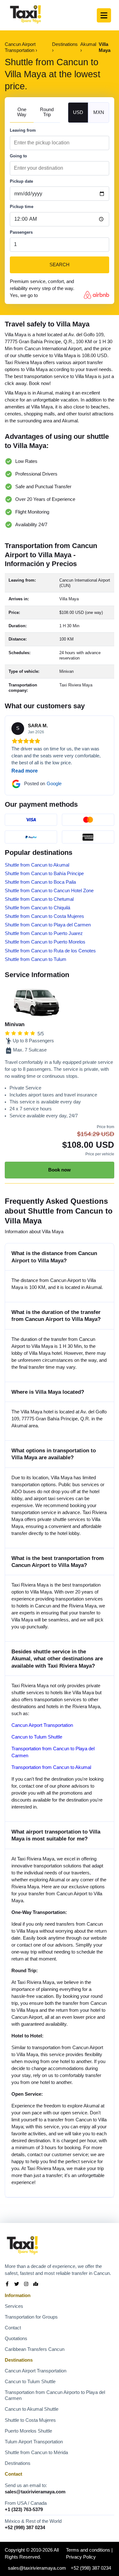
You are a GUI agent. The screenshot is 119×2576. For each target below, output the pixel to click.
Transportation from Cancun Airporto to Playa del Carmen (55, 2395)
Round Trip (47, 112)
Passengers (21, 232)
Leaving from (23, 130)
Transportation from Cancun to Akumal (51, 1767)
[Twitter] (17, 2285)
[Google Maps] (36, 2285)
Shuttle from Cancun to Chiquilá (37, 908)
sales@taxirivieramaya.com (35, 2492)
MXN (99, 112)
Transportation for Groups (31, 2317)
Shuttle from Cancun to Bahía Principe (44, 874)
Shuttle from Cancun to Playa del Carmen (48, 925)
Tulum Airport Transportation (34, 2442)
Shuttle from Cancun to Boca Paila (40, 882)
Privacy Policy (81, 2557)
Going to (18, 156)
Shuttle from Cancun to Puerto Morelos (45, 942)
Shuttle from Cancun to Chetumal (39, 899)
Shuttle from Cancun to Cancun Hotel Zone (49, 891)
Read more (25, 771)
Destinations (18, 2463)
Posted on (43, 784)
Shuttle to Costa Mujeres (30, 2420)
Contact (13, 2328)
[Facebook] (7, 2285)
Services (14, 2306)
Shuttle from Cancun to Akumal (37, 865)
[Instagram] (26, 2285)
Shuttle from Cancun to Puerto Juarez (44, 933)
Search (60, 265)
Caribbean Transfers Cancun (35, 2349)
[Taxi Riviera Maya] (26, 15)
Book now (60, 1170)
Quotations (16, 2339)
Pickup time (22, 207)
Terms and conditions (88, 2550)
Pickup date (21, 181)
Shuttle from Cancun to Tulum (36, 959)
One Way (22, 112)
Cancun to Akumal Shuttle (32, 2409)
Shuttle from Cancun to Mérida (36, 2453)
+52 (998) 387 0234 (25, 2528)
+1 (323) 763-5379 (24, 2510)
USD (78, 112)
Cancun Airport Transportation (42, 1725)
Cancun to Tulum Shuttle (37, 1737)
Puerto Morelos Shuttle (28, 2431)
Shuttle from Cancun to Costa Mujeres (44, 916)
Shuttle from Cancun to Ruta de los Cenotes (50, 951)
